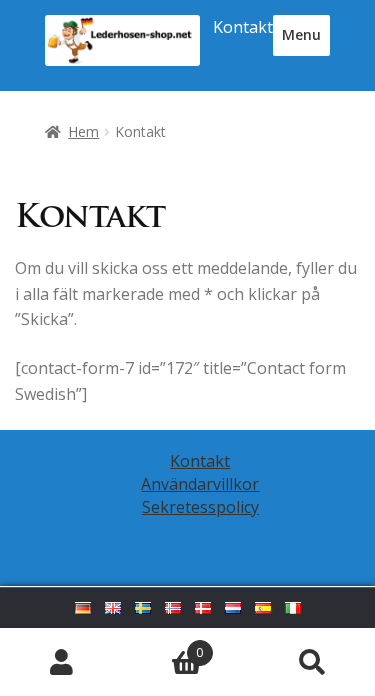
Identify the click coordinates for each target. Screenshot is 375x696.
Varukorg (164, 645)
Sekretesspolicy (200, 507)
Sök (312, 662)
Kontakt (243, 27)
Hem (83, 131)
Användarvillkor (200, 484)
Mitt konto (62, 662)
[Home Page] (122, 40)
